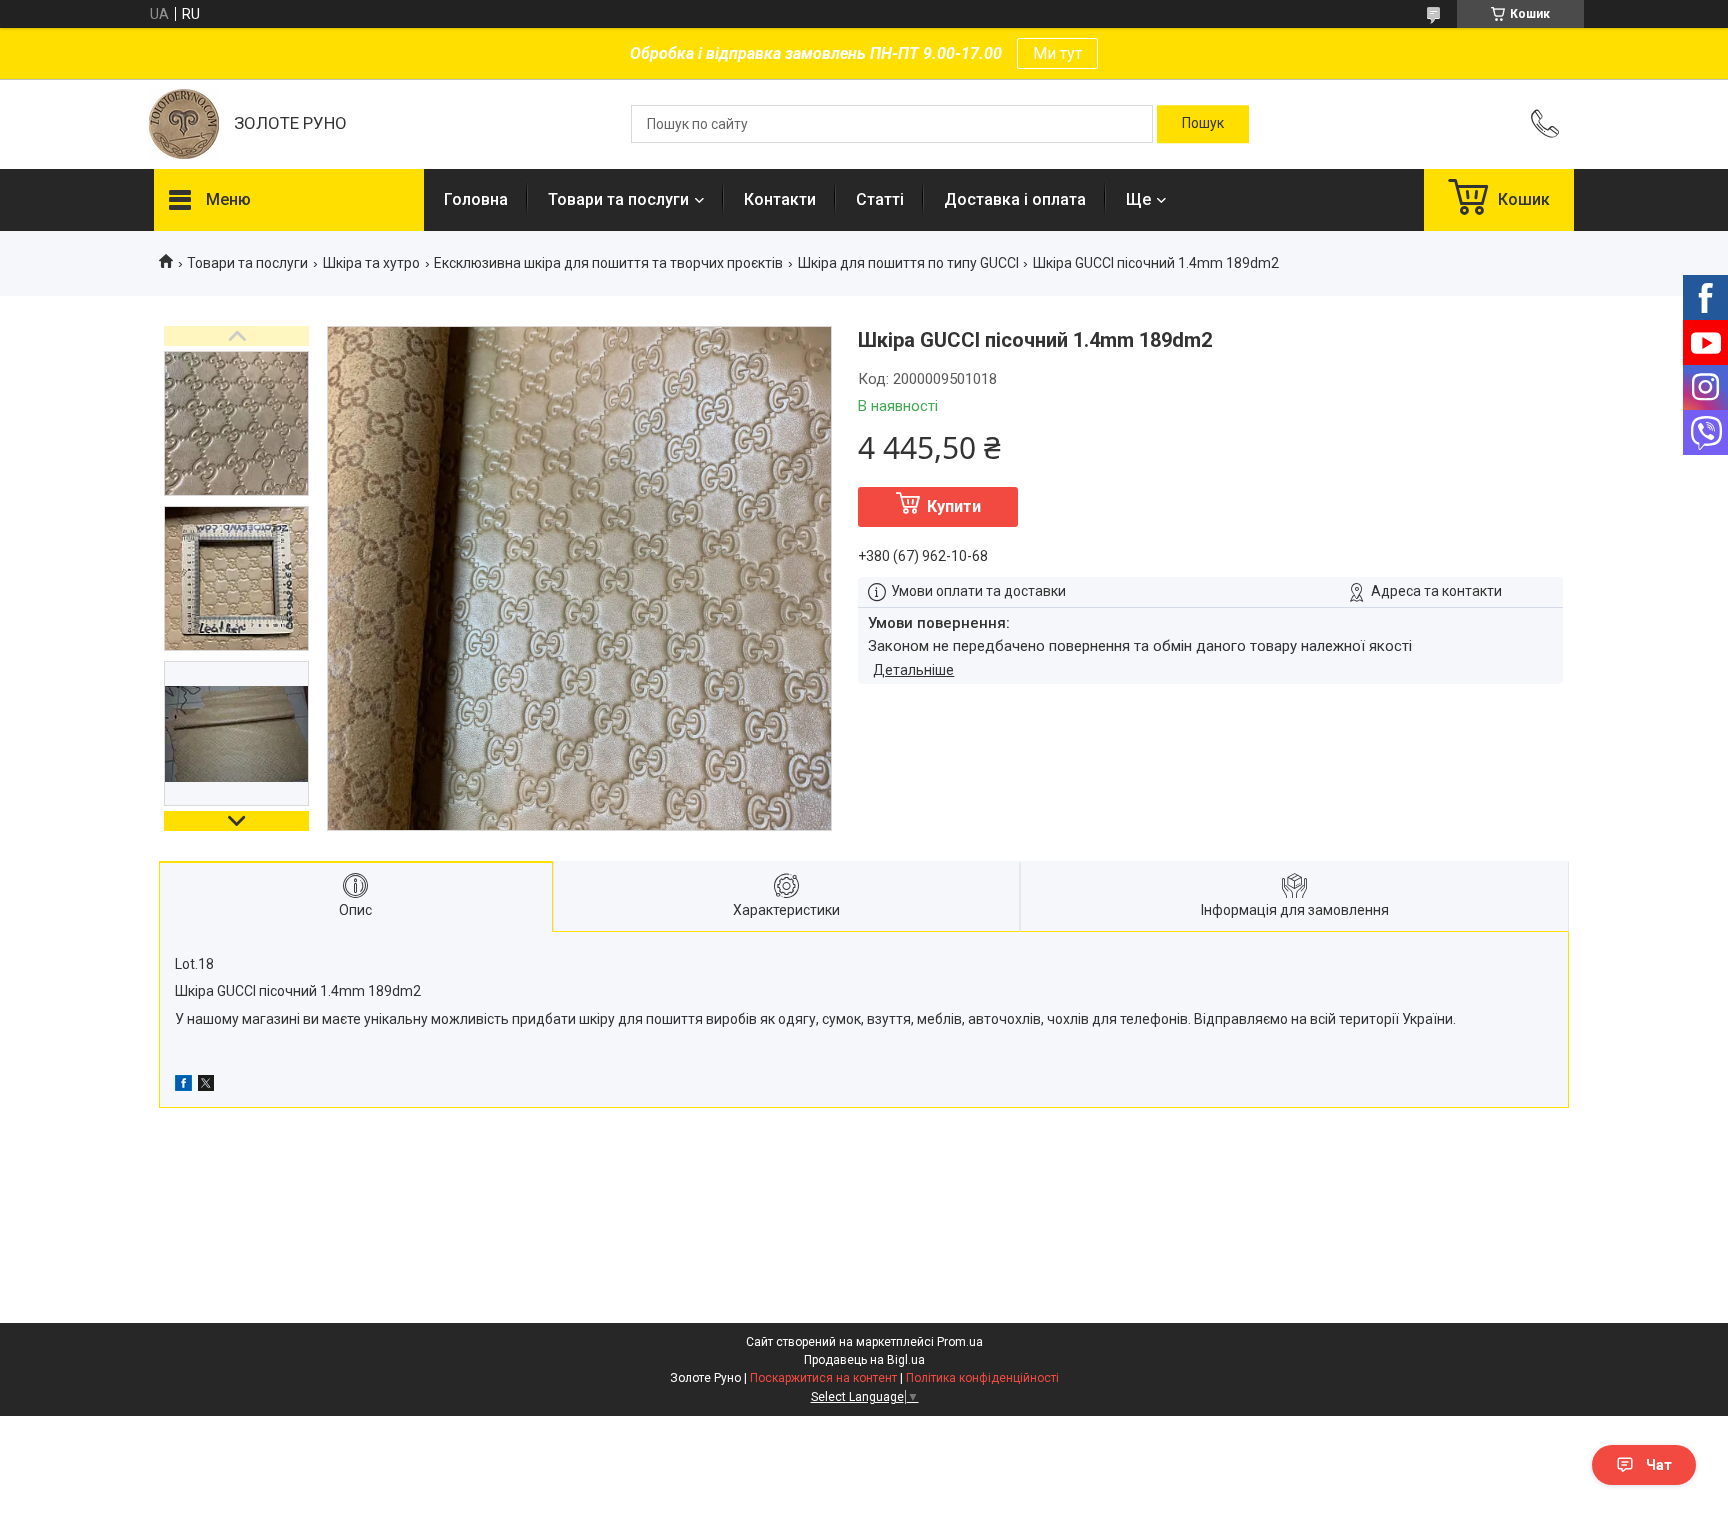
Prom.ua (960, 1342)
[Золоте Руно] (184, 124)
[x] (206, 1086)
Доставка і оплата (1015, 199)
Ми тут (1057, 53)
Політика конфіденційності (982, 1378)
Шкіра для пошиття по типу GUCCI (908, 263)
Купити (954, 506)
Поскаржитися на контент (823, 1378)
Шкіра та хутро (371, 263)
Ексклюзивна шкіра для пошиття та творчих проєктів (608, 263)
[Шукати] (1203, 124)
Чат (1659, 1465)
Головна (476, 199)
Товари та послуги (618, 199)
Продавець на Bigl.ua (864, 1360)
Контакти (780, 199)
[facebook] (183, 1086)
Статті (880, 199)
